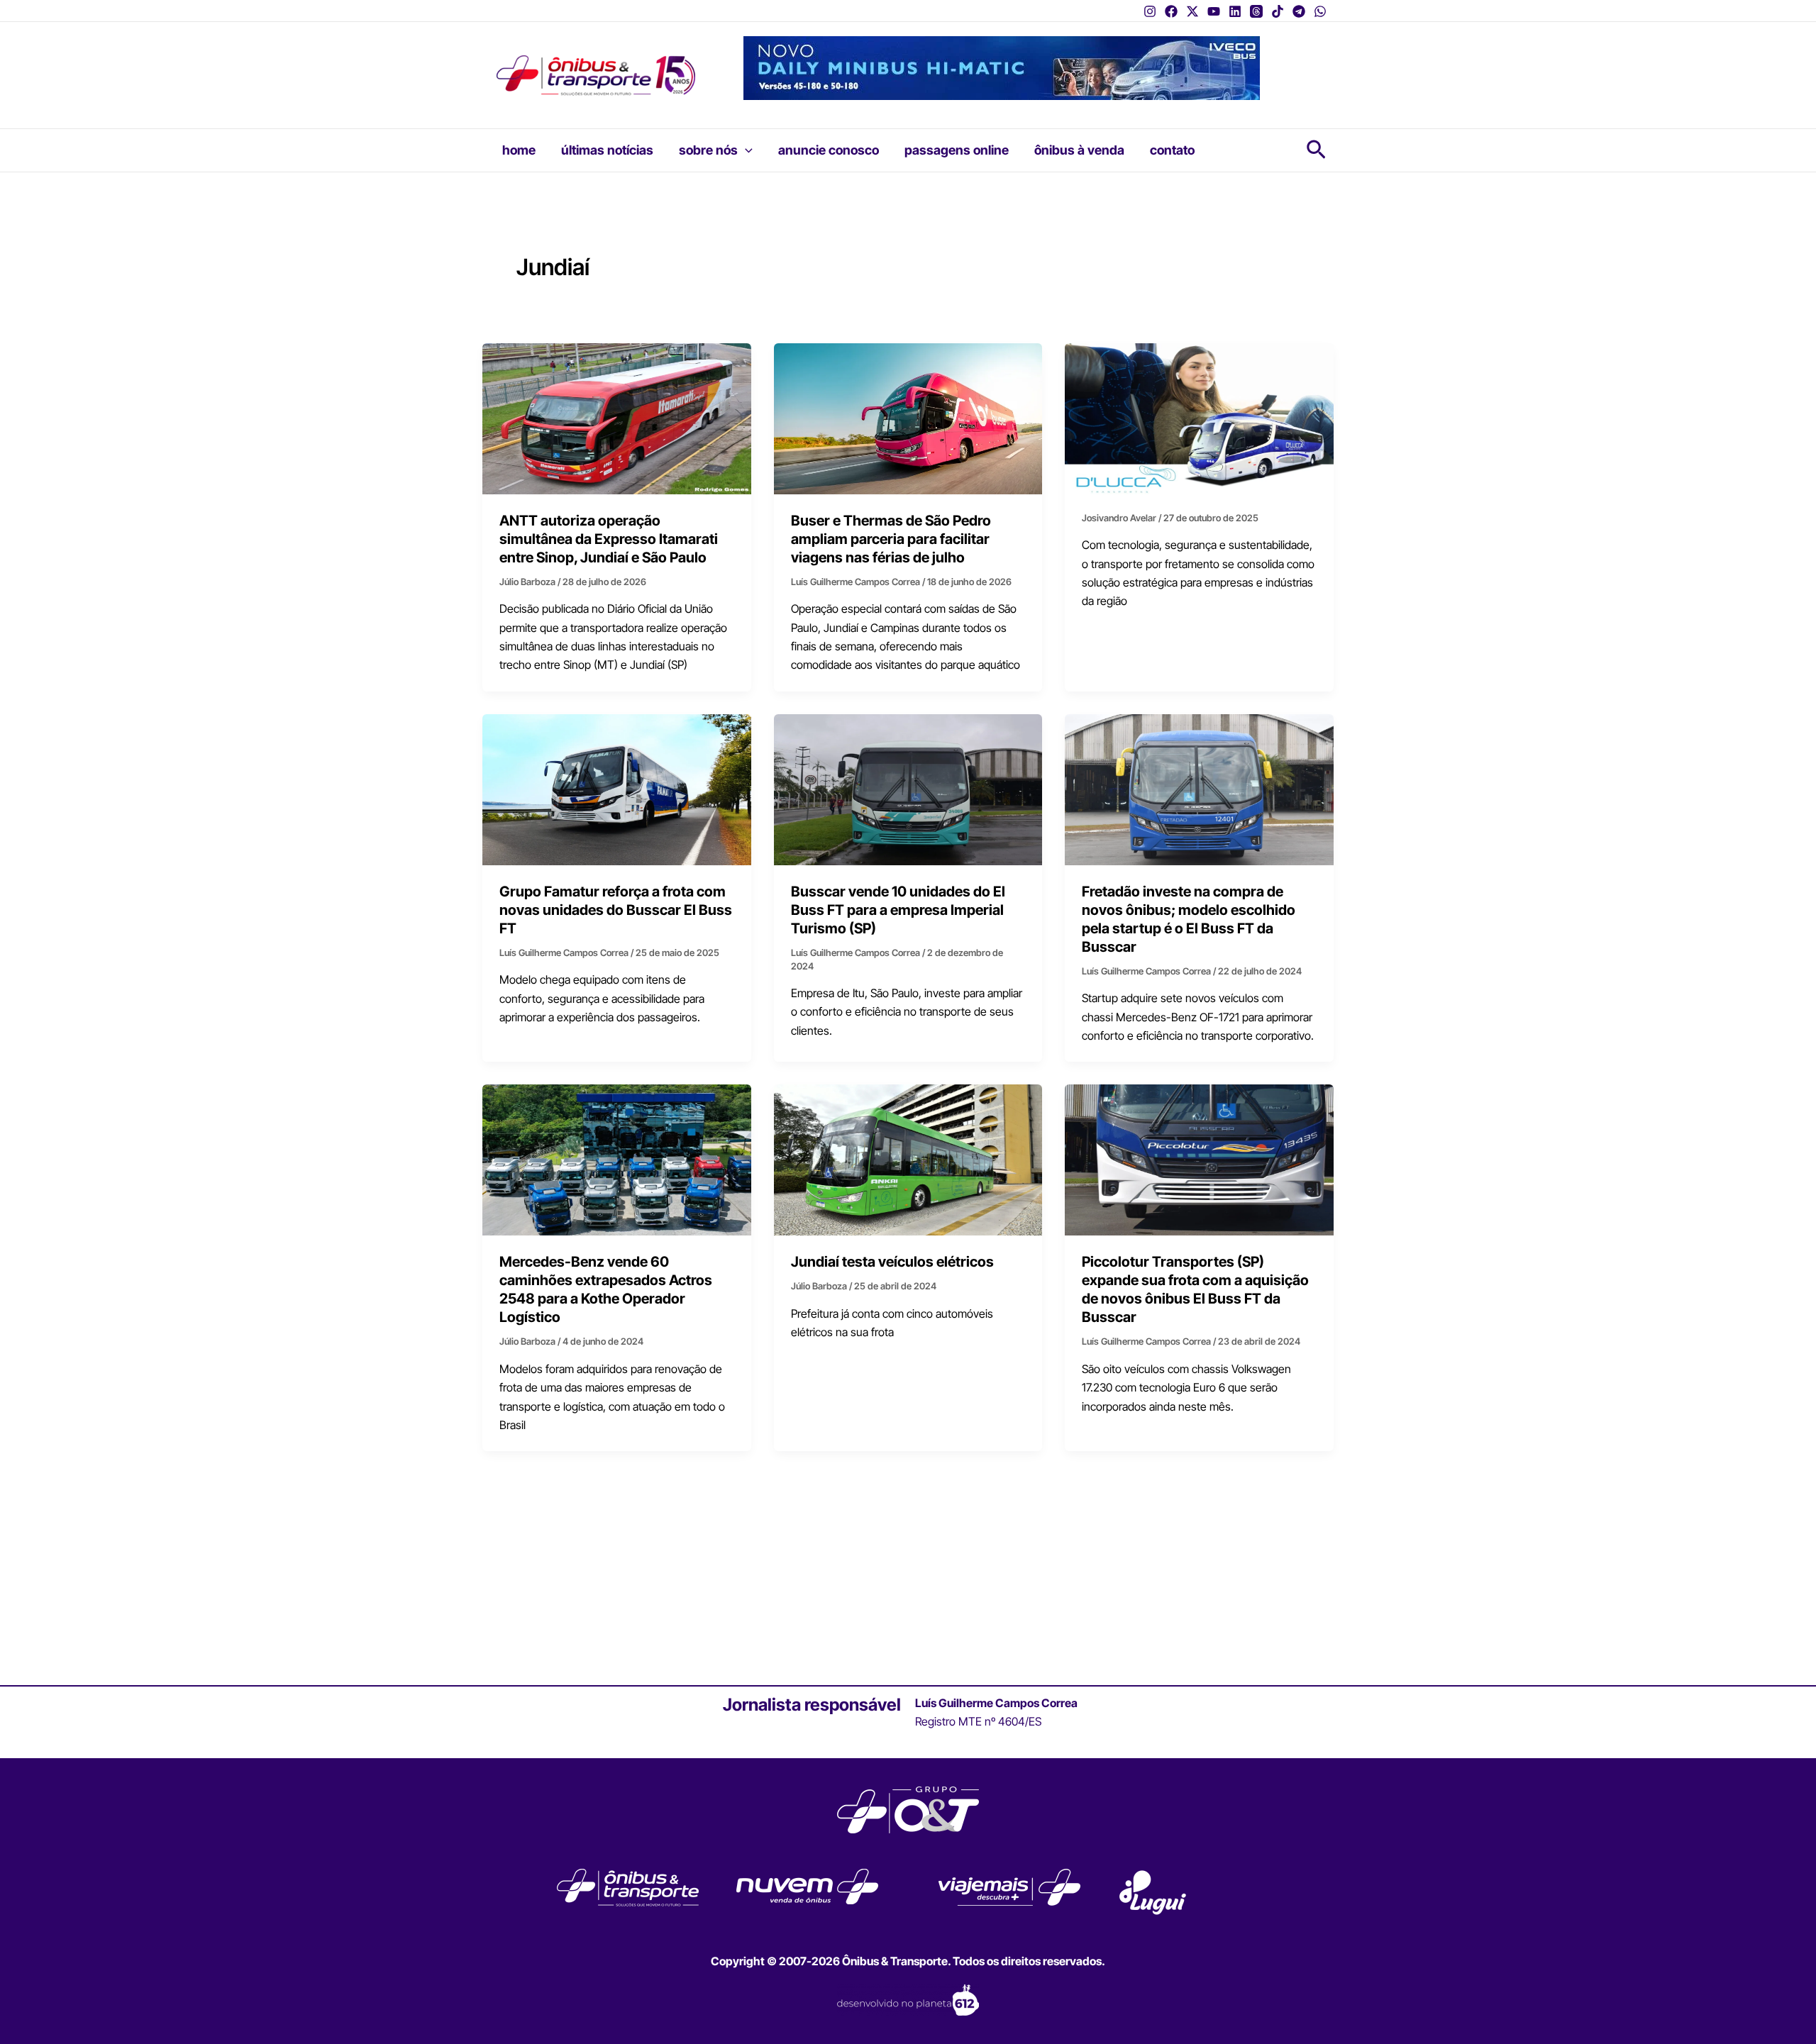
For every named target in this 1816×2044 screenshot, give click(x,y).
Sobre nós (708, 150)
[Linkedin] (1235, 11)
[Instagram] (1150, 11)
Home (519, 150)
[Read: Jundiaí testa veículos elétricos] (908, 1159)
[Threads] (1256, 11)
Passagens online (957, 150)
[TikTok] (1278, 11)
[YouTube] (1214, 11)
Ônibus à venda (1079, 150)
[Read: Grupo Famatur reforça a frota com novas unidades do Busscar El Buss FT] (617, 789)
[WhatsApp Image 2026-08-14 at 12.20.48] (1002, 67)
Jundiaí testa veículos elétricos (892, 1262)
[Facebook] (1171, 11)
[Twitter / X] (1192, 11)
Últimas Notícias (607, 150)
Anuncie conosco (829, 150)
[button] (745, 150)
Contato (1172, 150)
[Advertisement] (908, 1577)
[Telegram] (1299, 11)
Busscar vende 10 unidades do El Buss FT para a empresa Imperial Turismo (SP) (898, 910)
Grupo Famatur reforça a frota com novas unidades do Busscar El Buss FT (616, 910)
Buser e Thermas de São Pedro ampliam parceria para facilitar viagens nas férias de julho (891, 539)
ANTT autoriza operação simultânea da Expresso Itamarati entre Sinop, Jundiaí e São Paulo (609, 539)
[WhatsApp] (1320, 11)
